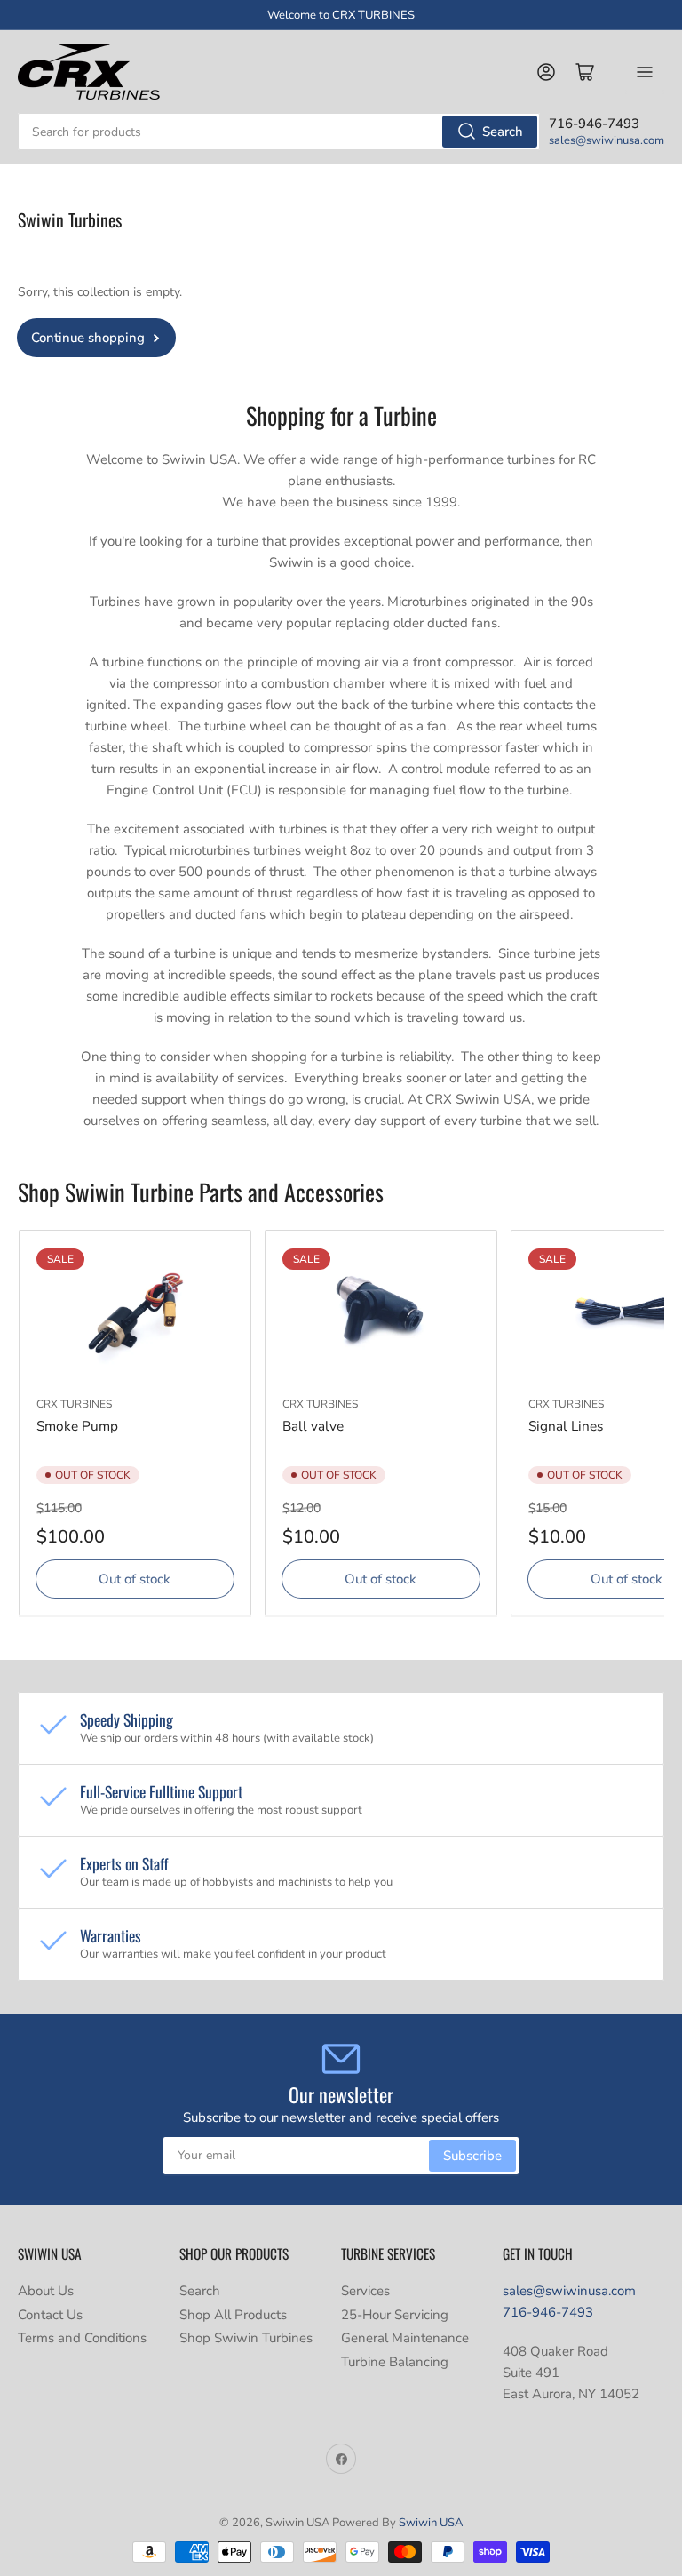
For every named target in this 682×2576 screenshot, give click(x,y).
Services (365, 2291)
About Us (46, 2291)
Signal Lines (566, 1426)
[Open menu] (645, 72)
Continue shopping (88, 338)
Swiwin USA (431, 2523)
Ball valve (313, 1426)
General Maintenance (405, 2338)
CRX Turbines (74, 1404)
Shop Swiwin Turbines (246, 2338)
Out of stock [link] (135, 1579)
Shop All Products (233, 2315)
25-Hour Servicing (395, 2315)
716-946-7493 (548, 2312)
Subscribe (472, 2156)
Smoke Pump (77, 1426)
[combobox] (279, 132)
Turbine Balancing (395, 2362)
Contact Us (50, 2315)
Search (503, 132)
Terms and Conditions (82, 2338)
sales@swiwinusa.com (607, 140)
